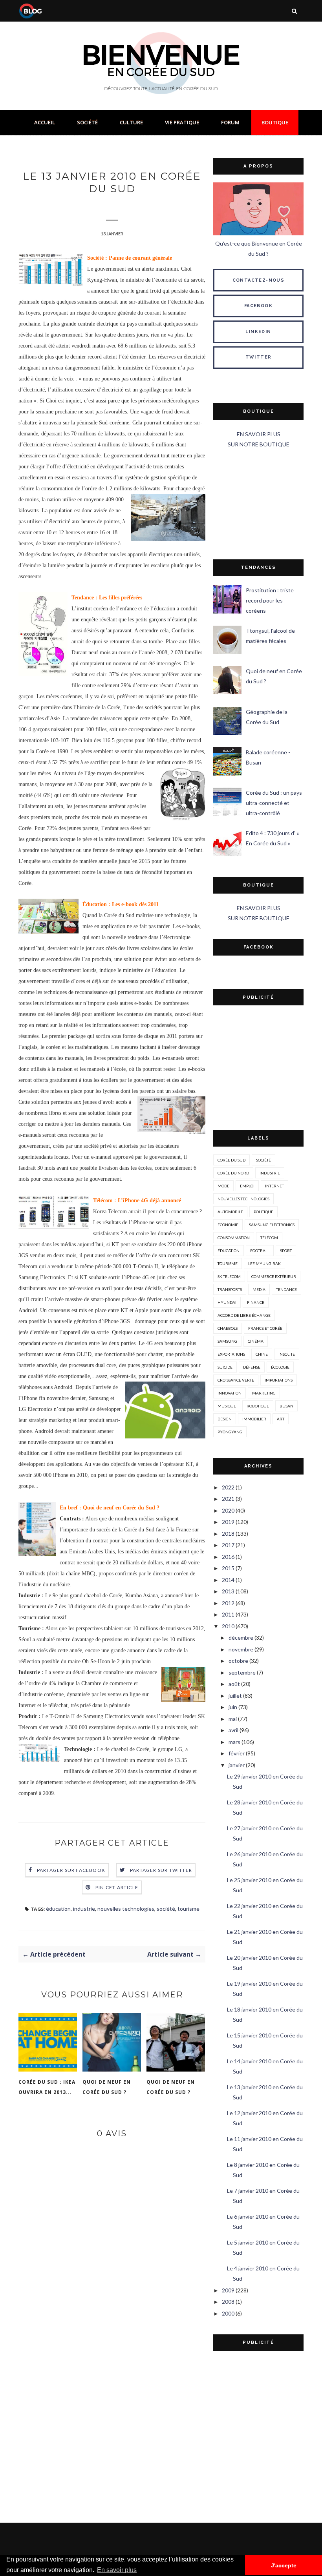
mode (223, 1186)
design (225, 1419)
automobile (230, 1212)
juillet (235, 1696)
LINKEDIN (258, 332)
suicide (225, 1367)
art (281, 1419)
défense (252, 1367)
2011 (228, 1614)
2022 (228, 1487)
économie (228, 1225)
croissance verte (236, 1380)
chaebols (228, 1328)
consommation (234, 1238)
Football (260, 1251)
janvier (237, 1765)
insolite (287, 1354)
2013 (228, 1591)
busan (286, 1406)
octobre (238, 1661)
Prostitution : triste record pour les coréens (270, 600)
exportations (231, 1354)
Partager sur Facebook (71, 1870)
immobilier (254, 1419)
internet (274, 1186)
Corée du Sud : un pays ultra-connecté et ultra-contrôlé (274, 803)
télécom (269, 1238)
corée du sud (231, 1160)
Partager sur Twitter (161, 1870)
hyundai (227, 1302)
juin (233, 1707)
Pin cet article (117, 1887)
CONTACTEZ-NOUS (259, 280)
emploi (247, 1186)
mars (234, 1742)
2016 (228, 1557)
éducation (58, 1909)
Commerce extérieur (274, 1276)
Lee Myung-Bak (264, 1263)
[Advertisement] (258, 504)
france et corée (265, 1328)
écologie (280, 1367)
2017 (228, 1545)
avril (233, 1730)
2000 (228, 2313)
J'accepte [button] (284, 2565)
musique (227, 1406)
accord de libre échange (244, 1315)
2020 (228, 1510)
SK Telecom (229, 1276)
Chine (262, 1354)
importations (279, 1380)
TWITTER (259, 357)
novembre (241, 1649)
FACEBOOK (258, 306)
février (237, 1753)
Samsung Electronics (272, 1225)
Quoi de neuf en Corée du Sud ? (107, 2087)
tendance (286, 1289)
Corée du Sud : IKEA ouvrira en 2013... (47, 2087)
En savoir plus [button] (117, 2570)
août (234, 1684)
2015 (228, 1568)
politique (263, 1212)
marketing (264, 1393)
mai (233, 1719)
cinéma (256, 1341)
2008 (228, 2302)
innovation (230, 1393)
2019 (228, 1522)
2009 (228, 2290)
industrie (84, 1909)
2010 (228, 1626)
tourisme (188, 1909)
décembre (241, 1638)
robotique (258, 1406)
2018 (228, 1534)
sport (286, 1251)
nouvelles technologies (126, 1909)
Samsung (227, 1341)
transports (230, 1289)
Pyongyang (230, 1432)
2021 (228, 1499)
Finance (256, 1302)
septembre (242, 1672)
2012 (228, 1603)
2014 (228, 1580)
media (259, 1289)
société (166, 1909)
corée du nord (233, 1173)
